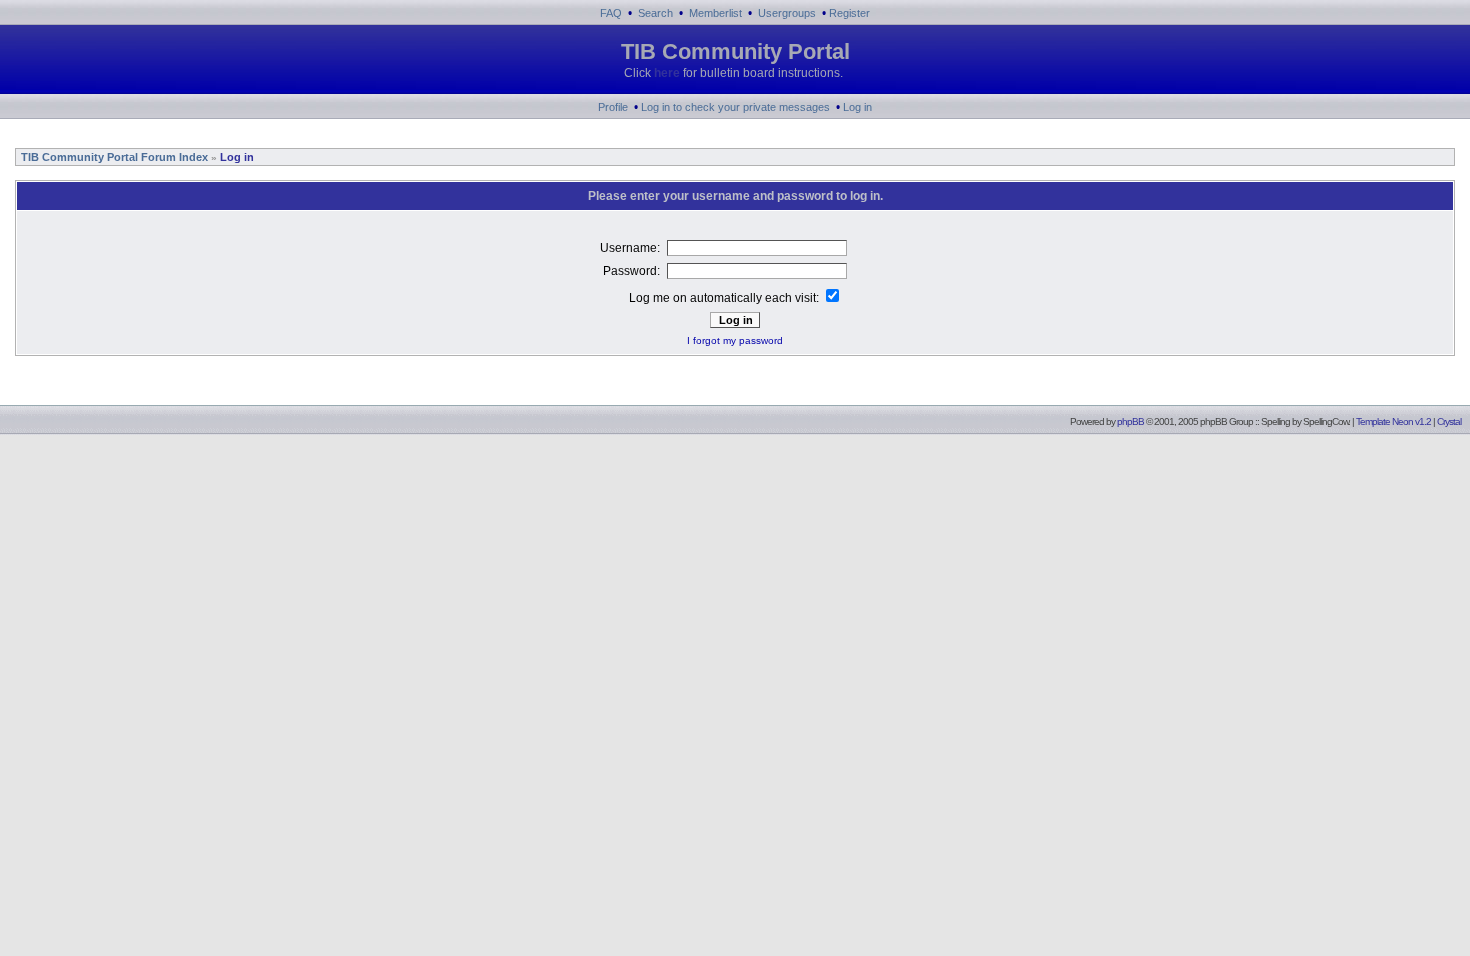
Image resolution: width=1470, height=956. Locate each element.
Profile (613, 107)
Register (849, 13)
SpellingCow (1325, 421)
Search (655, 13)
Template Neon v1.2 (1393, 421)
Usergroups (787, 13)
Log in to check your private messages (735, 107)
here (667, 73)
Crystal (1449, 421)
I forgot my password (735, 340)
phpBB (1130, 421)
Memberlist (715, 13)
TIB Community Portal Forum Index (113, 157)
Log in (857, 107)
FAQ (611, 13)
